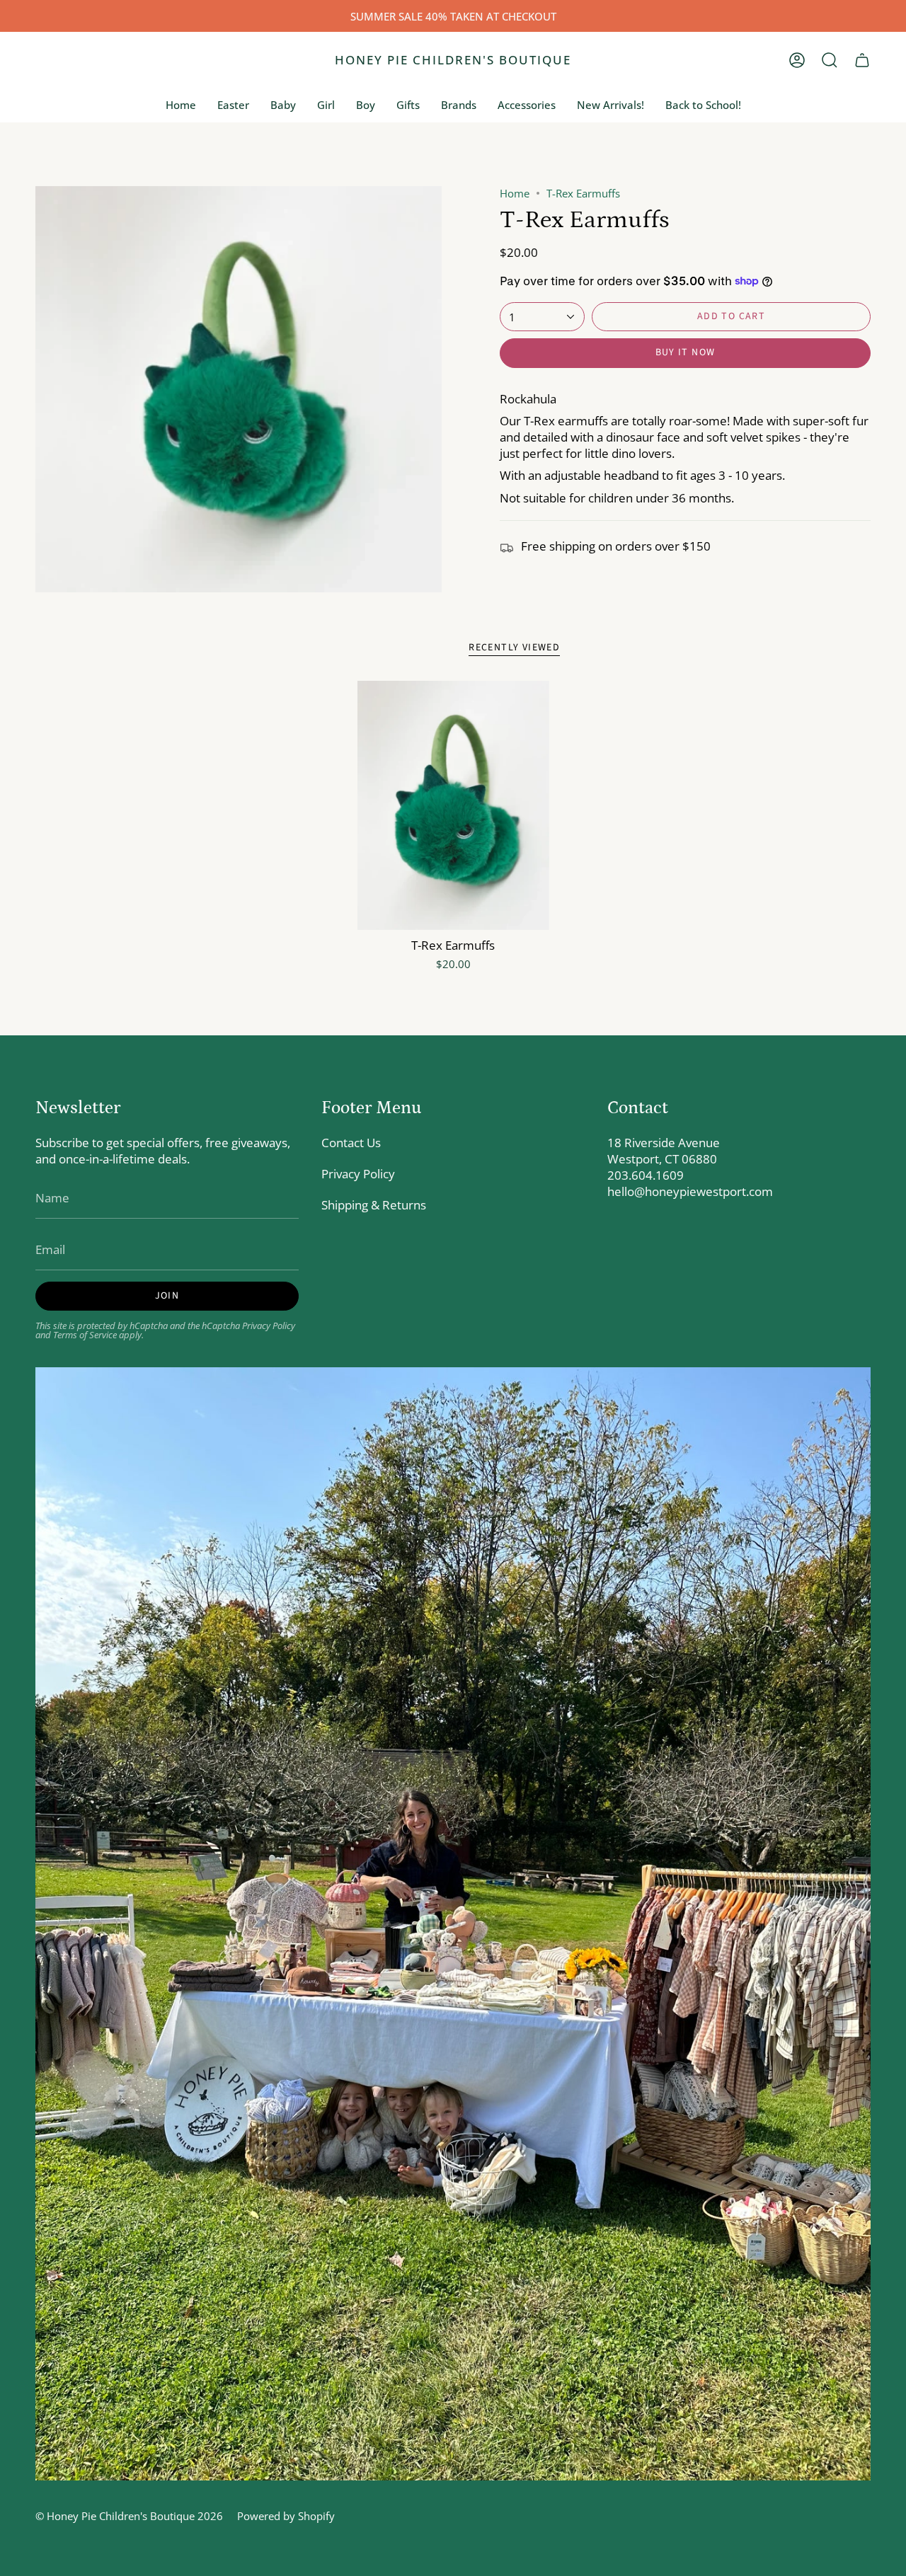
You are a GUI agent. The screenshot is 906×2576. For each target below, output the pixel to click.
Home (515, 193)
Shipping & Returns (374, 1205)
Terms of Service (85, 1335)
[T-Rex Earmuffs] (453, 805)
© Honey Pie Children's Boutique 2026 (129, 2516)
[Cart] (862, 60)
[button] (830, 60)
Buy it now (686, 352)
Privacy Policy (269, 1326)
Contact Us (351, 1143)
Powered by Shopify (286, 2516)
